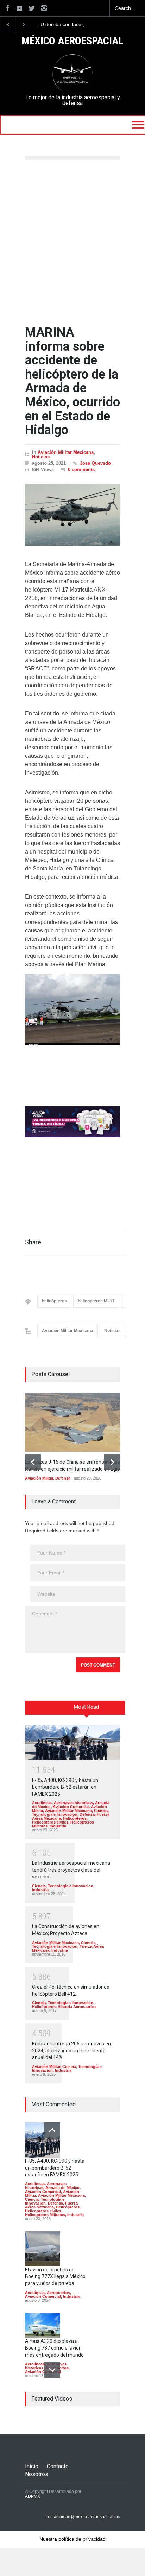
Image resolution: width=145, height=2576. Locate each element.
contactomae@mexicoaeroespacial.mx (83, 2517)
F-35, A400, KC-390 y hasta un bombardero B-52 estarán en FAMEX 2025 (65, 1787)
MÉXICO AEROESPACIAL (72, 41)
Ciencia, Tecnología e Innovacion (70, 1812)
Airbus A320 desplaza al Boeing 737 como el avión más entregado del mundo (54, 2348)
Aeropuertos (58, 2293)
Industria (58, 1826)
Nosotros (37, 2474)
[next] (112, 1462)
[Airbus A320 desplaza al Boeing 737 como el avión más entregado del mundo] (43, 2325)
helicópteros (54, 1301)
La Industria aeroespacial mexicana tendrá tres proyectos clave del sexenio (71, 1870)
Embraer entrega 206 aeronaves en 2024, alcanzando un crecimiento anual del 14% (71, 2050)
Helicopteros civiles (50, 1822)
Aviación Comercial (71, 1807)
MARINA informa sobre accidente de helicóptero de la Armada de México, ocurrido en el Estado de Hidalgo (72, 381)
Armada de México (62, 2188)
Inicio (32, 2466)
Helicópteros (75, 1818)
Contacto (58, 2466)
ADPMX (33, 2496)
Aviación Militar (39, 1478)
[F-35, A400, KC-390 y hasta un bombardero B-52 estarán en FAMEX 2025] (72, 1742)
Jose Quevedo (95, 463)
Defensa (63, 1478)
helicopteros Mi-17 (96, 1301)
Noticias (41, 457)
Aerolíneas (42, 1803)
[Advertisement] (72, 243)
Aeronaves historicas (73, 1803)
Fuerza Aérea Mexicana (51, 2205)
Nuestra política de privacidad (72, 2539)
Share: (34, 1242)
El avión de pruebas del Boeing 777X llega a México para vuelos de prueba (55, 2277)
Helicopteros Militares (45, 2215)
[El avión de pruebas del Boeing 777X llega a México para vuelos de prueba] (43, 2249)
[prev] (33, 1462)
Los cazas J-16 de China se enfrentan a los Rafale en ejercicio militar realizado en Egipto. (68, 25)
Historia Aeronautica (77, 2007)
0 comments (81, 470)
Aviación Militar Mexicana (66, 452)
